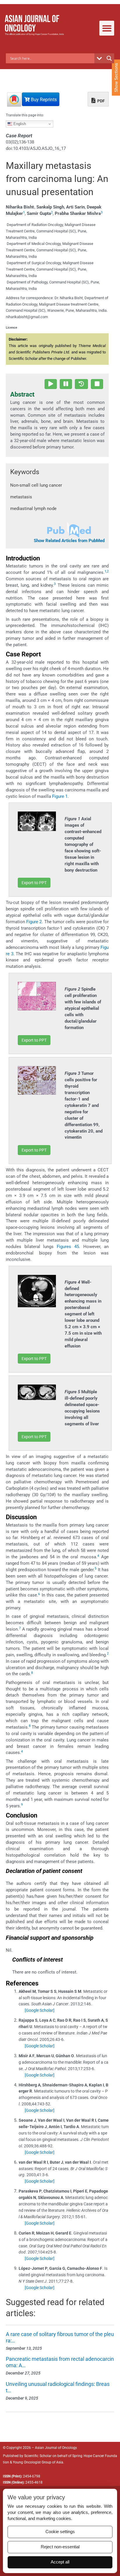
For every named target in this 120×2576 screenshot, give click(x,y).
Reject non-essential (60, 2547)
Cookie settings (60, 2532)
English (19, 124)
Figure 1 (60, 796)
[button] (107, 28)
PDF (101, 101)
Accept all (60, 2562)
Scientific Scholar (38, 2456)
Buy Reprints (43, 100)
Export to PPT (34, 883)
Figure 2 (34, 922)
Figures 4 (67, 1247)
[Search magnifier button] (109, 58)
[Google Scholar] (40, 2010)
